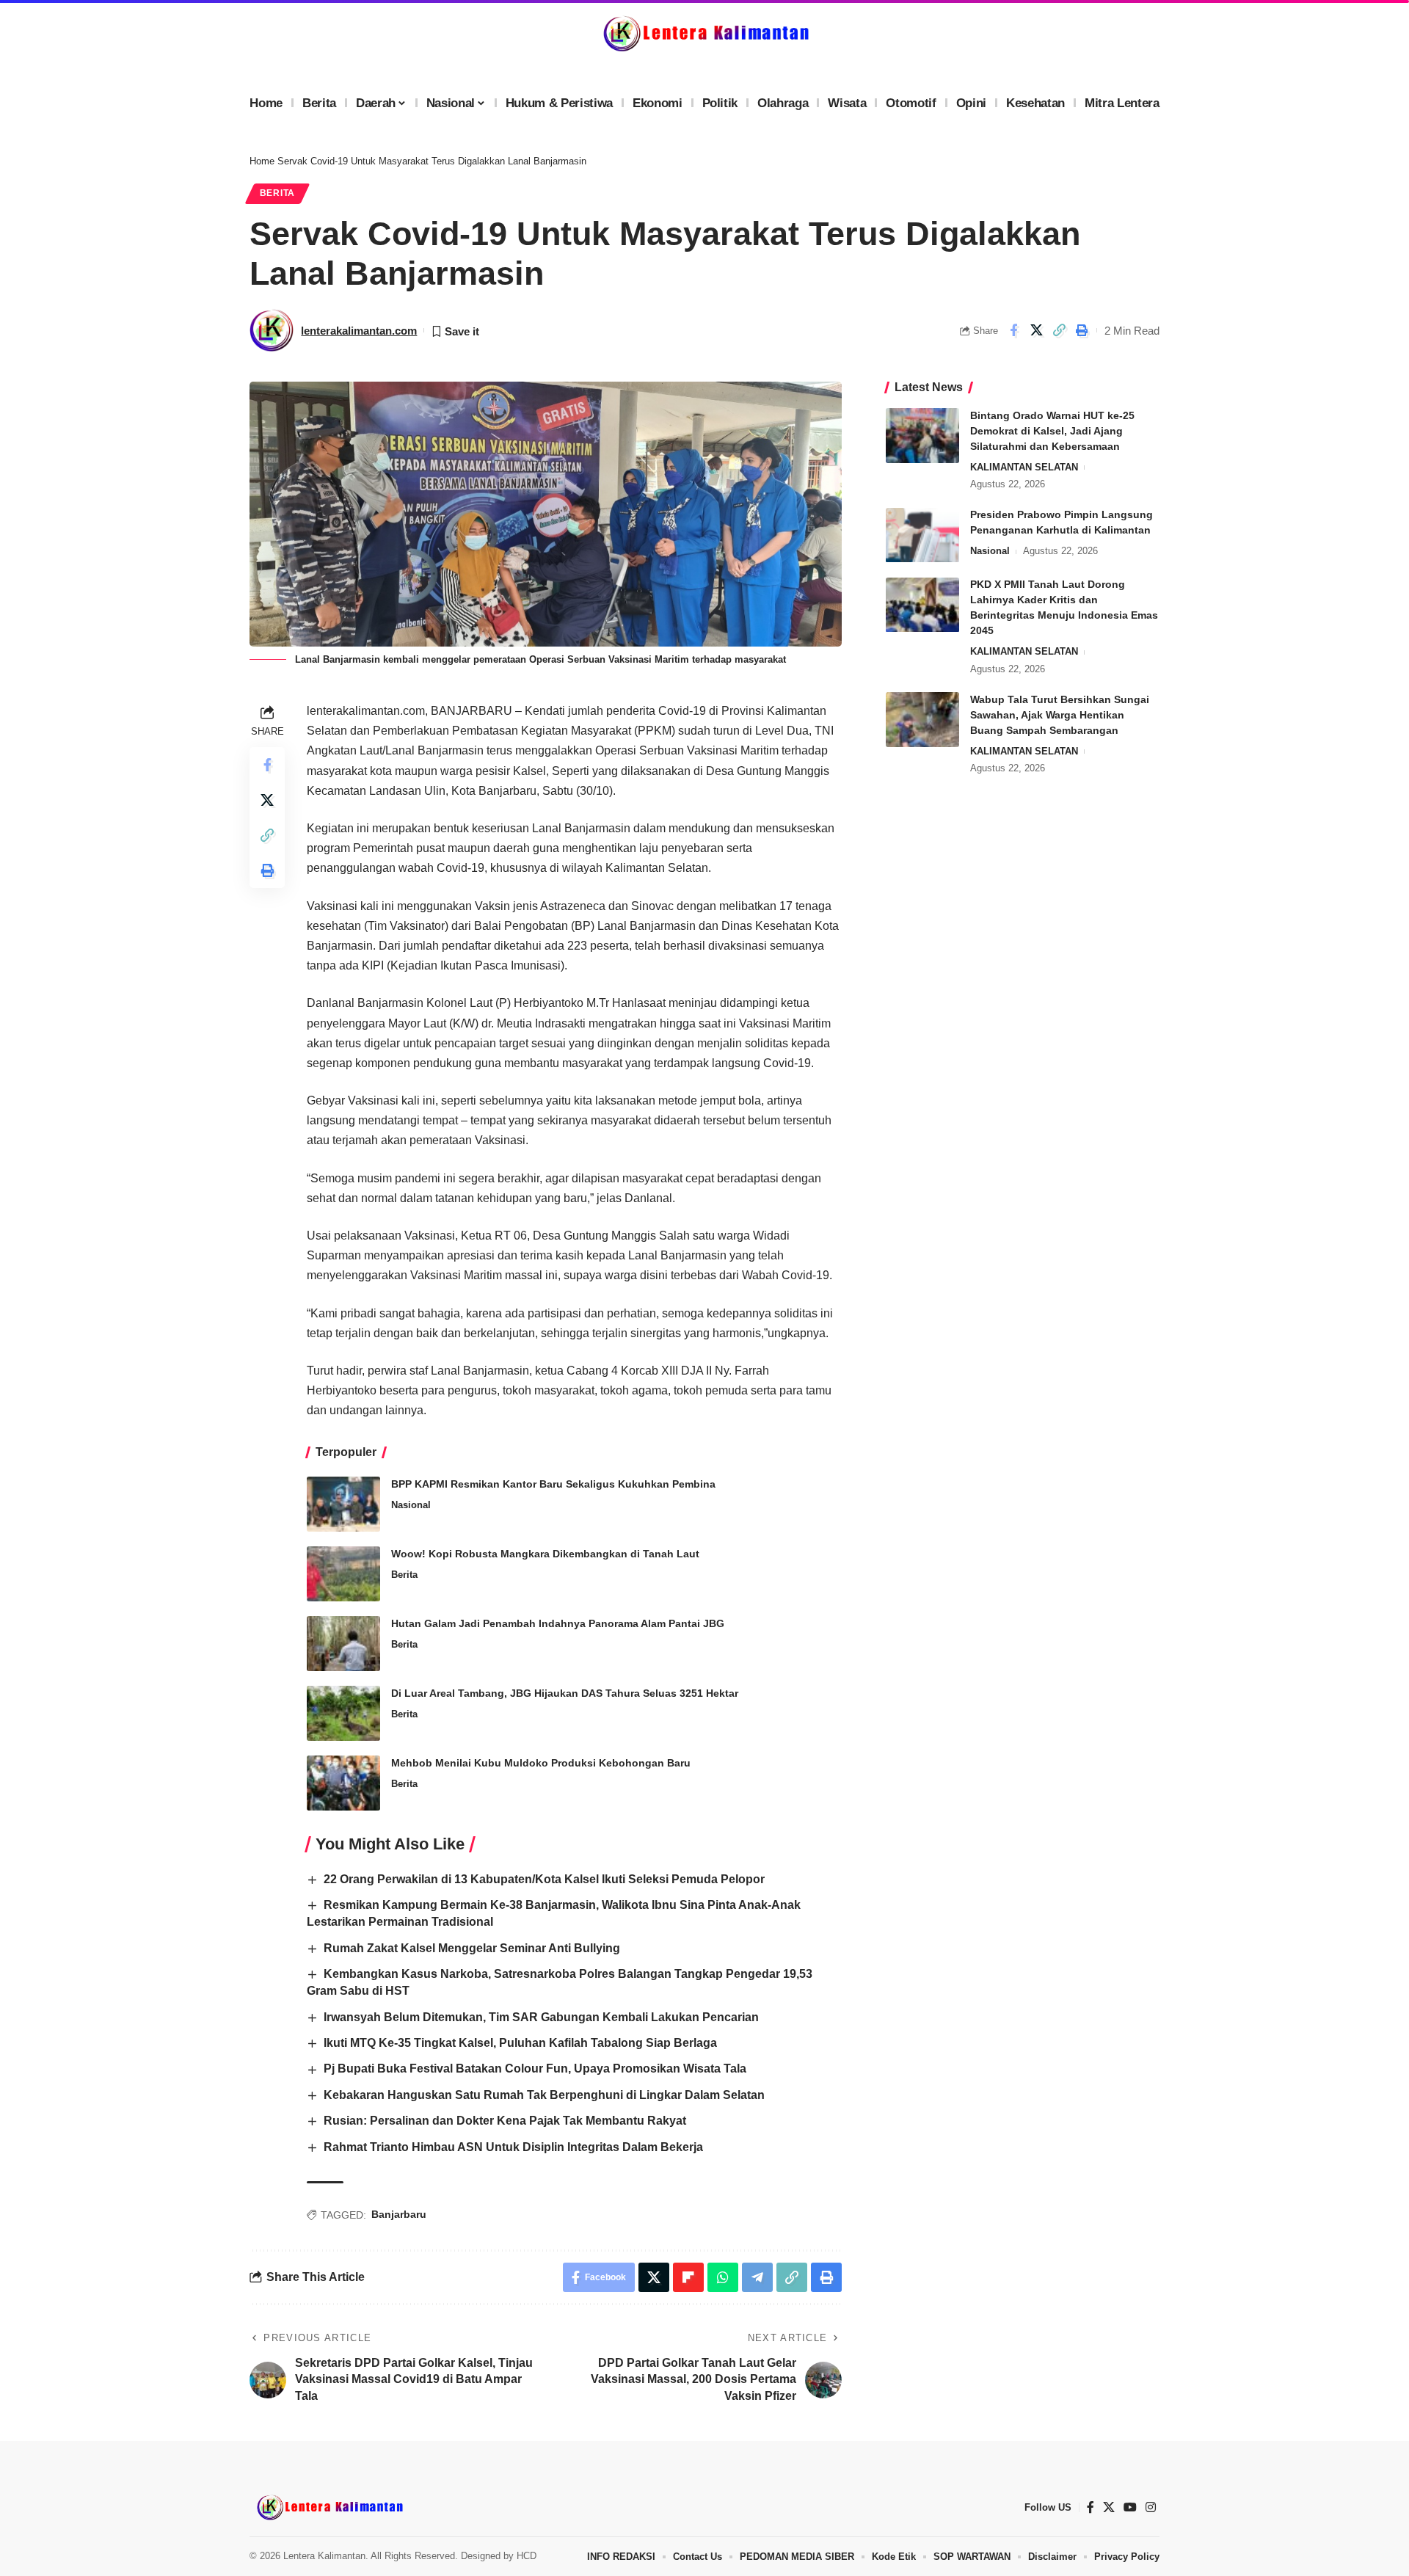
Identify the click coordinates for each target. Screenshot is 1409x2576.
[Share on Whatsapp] (723, 2277)
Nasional (411, 1505)
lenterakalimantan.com (359, 331)
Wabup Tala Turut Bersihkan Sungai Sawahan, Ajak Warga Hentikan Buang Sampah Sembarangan (1060, 715)
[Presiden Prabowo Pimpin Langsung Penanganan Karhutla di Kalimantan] (922, 535)
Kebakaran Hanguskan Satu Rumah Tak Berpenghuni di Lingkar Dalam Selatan (544, 2095)
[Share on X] (1036, 330)
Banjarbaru (399, 2214)
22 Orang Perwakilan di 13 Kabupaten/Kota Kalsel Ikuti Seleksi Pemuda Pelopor (544, 1879)
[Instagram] (1151, 2507)
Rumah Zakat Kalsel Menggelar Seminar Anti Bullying (472, 1948)
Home (262, 161)
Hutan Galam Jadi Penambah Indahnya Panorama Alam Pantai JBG (558, 1623)
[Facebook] (1091, 2507)
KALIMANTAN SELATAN (1024, 467)
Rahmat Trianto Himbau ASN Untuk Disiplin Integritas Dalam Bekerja (513, 2147)
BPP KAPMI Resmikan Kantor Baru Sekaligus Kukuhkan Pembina (553, 1484)
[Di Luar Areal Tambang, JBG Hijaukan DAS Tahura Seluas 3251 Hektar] (343, 1713)
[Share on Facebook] (1013, 330)
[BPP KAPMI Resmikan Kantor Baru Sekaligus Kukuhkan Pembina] (343, 1504)
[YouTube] (1130, 2507)
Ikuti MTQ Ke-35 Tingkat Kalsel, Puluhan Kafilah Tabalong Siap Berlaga (520, 2043)
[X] (1109, 2507)
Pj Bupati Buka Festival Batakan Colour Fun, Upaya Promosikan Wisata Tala (535, 2069)
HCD (527, 2556)
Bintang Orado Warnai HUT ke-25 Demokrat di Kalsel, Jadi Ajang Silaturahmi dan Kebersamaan (1052, 431)
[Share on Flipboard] (688, 2277)
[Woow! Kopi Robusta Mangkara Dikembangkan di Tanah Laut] (343, 1574)
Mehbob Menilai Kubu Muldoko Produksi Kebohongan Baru (541, 1763)
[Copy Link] (1059, 330)
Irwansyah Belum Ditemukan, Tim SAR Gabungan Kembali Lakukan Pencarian (541, 2017)
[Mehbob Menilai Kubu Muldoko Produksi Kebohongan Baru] (343, 1783)
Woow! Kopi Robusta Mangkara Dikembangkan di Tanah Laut (545, 1554)
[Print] (1082, 330)
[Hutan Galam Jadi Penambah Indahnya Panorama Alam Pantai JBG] (343, 1644)
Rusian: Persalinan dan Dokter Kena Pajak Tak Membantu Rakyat (505, 2121)
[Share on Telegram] (757, 2277)
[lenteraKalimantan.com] (329, 2507)
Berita (277, 193)
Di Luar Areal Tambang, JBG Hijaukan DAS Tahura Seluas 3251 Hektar (565, 1693)
